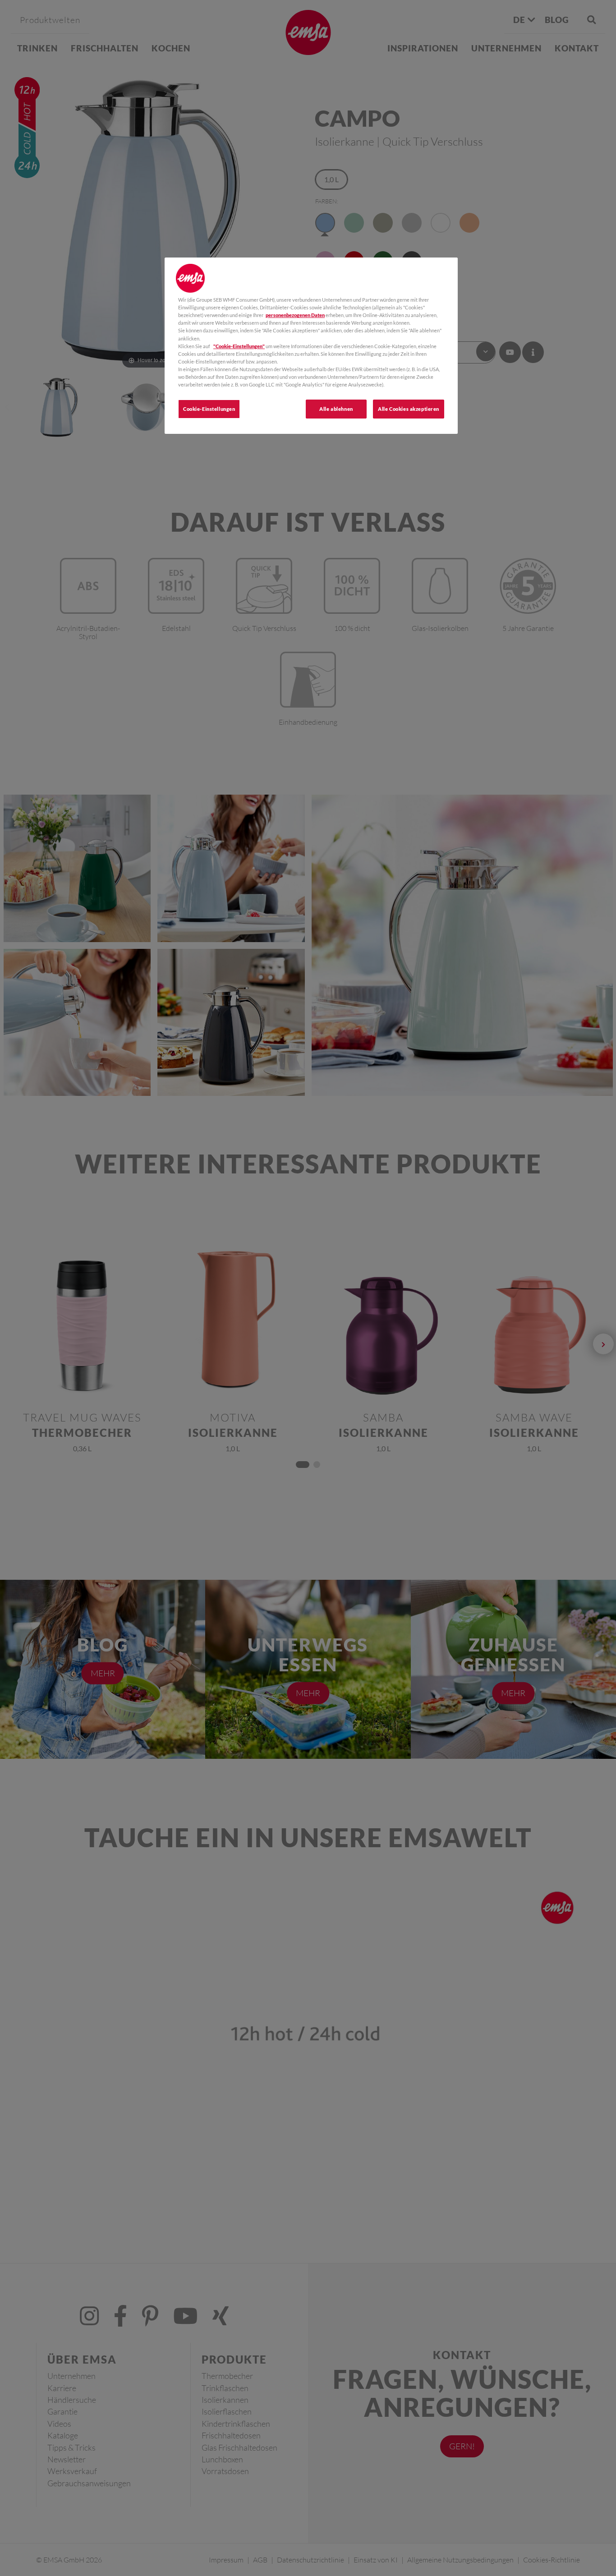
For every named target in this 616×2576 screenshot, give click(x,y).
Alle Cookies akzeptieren (409, 409)
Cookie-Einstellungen (209, 409)
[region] (311, 346)
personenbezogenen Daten (295, 315)
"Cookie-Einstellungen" (239, 346)
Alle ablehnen (336, 409)
